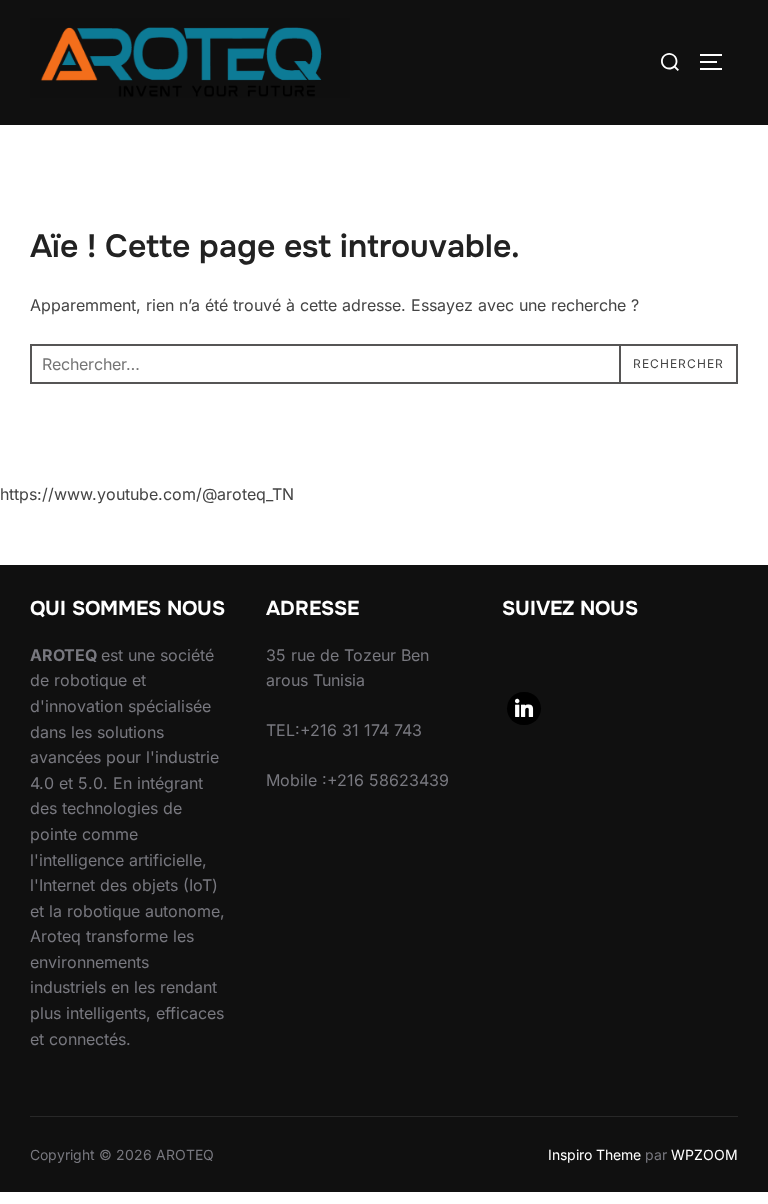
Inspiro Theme (594, 1154)
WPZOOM (704, 1154)
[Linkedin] (524, 709)
